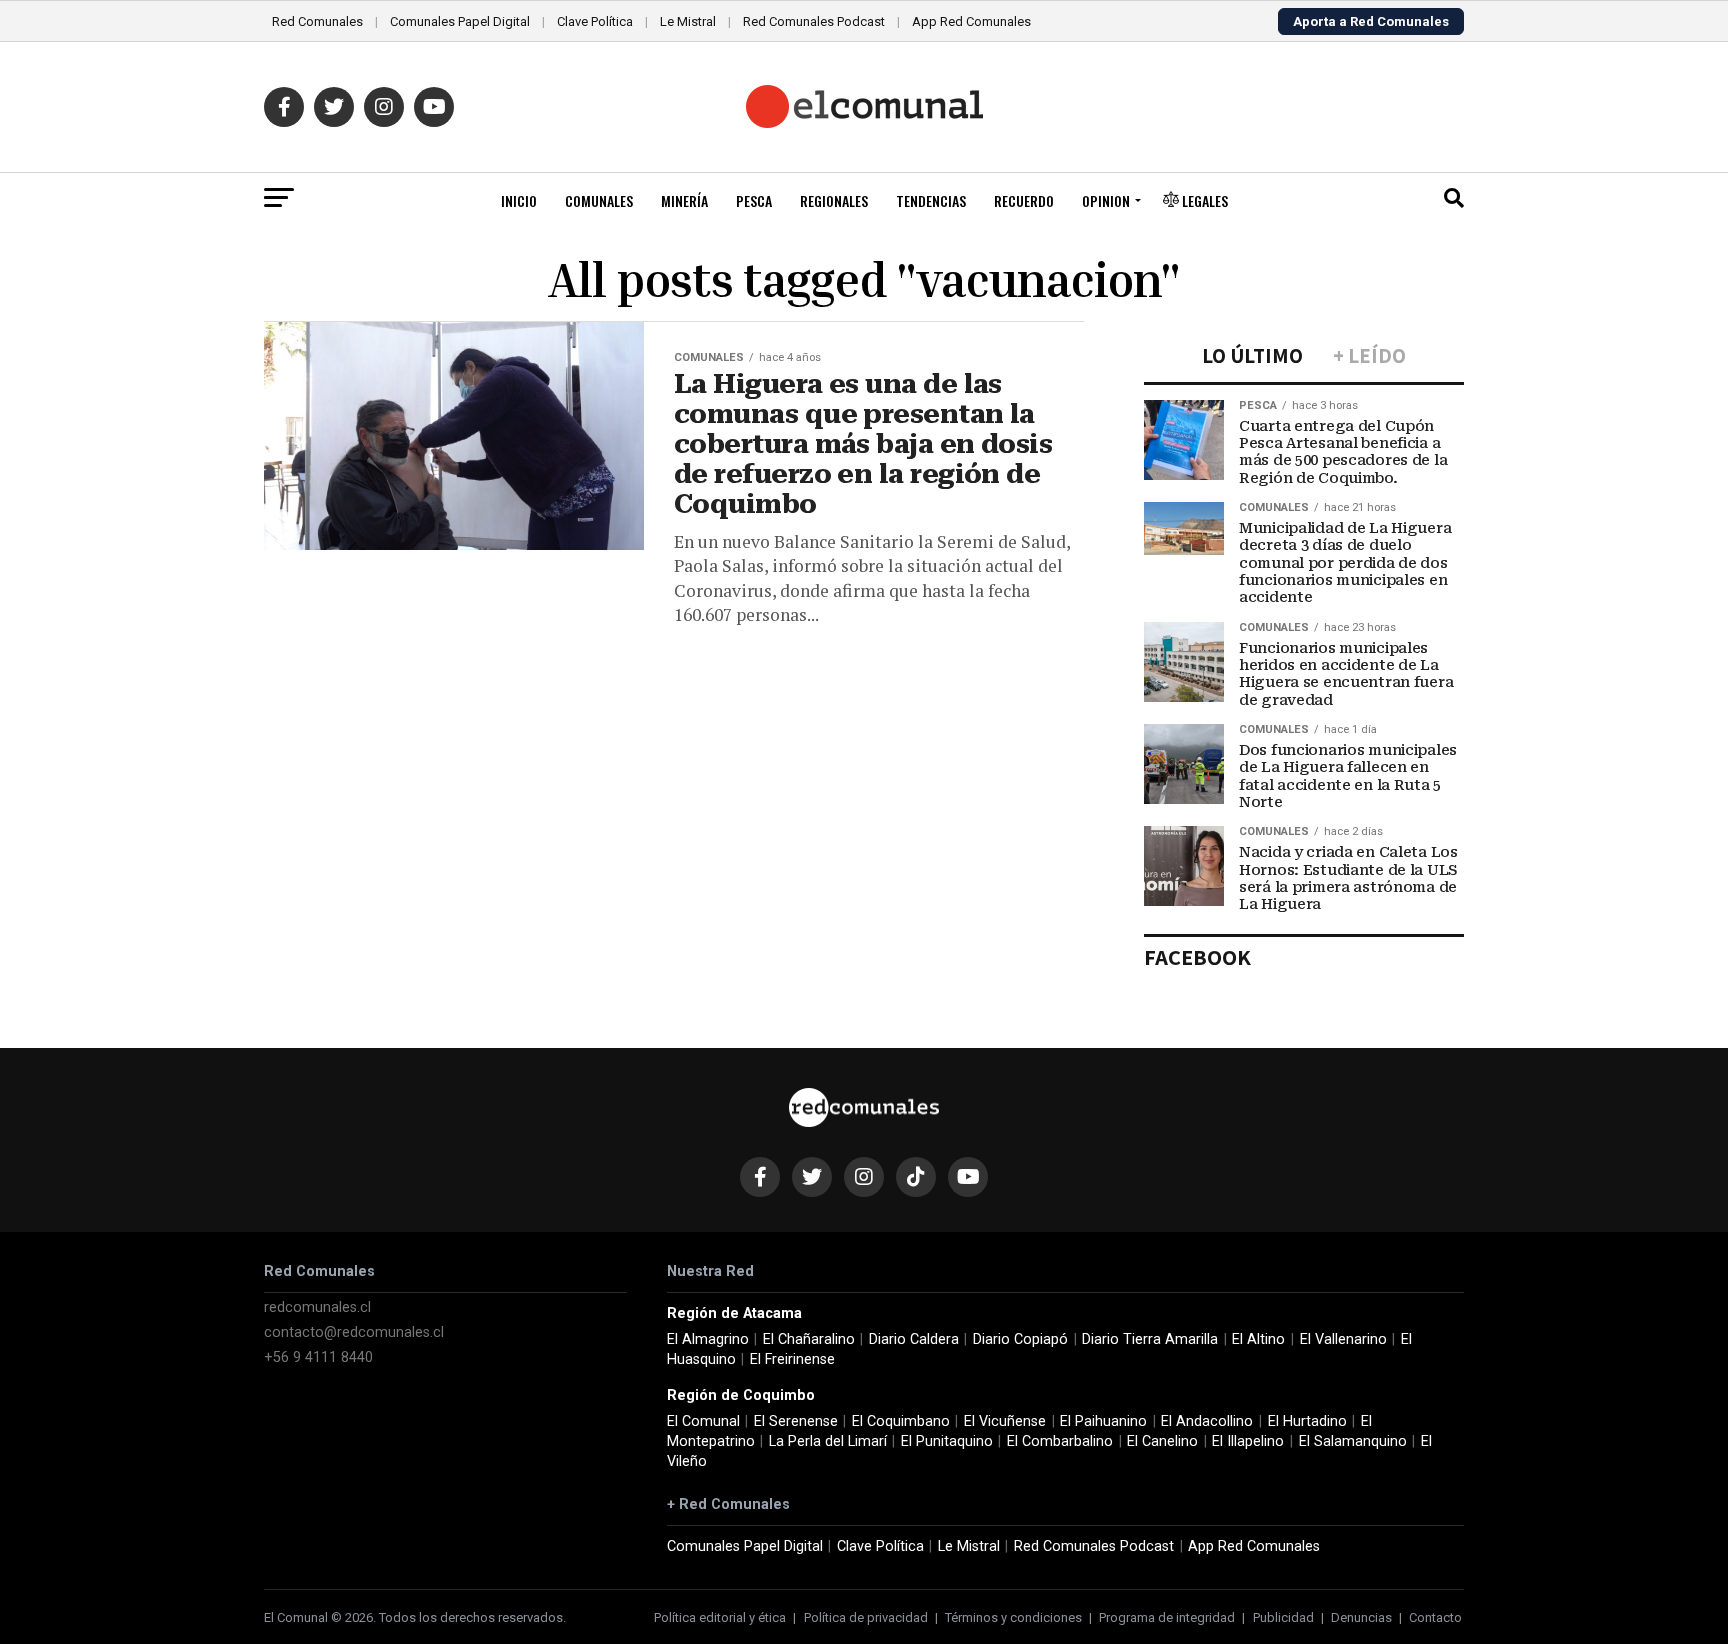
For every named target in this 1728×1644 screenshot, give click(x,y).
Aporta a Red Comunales (1371, 21)
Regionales (834, 200)
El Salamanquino (1353, 1441)
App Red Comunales (971, 21)
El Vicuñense (1005, 1421)
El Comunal (703, 1421)
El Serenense (796, 1421)
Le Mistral (688, 21)
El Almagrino (708, 1339)
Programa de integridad (1167, 1617)
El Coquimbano (901, 1421)
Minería (684, 200)
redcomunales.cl (317, 1307)
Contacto (1435, 1617)
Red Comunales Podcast (814, 21)
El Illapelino (1248, 1441)
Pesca (754, 200)
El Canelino (1162, 1441)
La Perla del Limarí (828, 1441)
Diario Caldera (914, 1339)
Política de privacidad (866, 1617)
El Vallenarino (1343, 1339)
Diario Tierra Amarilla (1150, 1339)
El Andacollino (1207, 1421)
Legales (1203, 200)
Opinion (1106, 200)
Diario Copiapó (1020, 1339)
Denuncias (1361, 1617)
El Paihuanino (1103, 1421)
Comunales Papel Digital (460, 21)
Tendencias (931, 200)
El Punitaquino (947, 1441)
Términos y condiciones (1013, 1617)
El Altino (1258, 1339)
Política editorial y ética (720, 1617)
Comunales (599, 200)
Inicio (519, 200)
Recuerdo (1024, 200)
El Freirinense (792, 1359)
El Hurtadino (1307, 1421)
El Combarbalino (1060, 1441)
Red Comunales (317, 21)
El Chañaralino (809, 1339)
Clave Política (595, 21)
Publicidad (1283, 1617)
